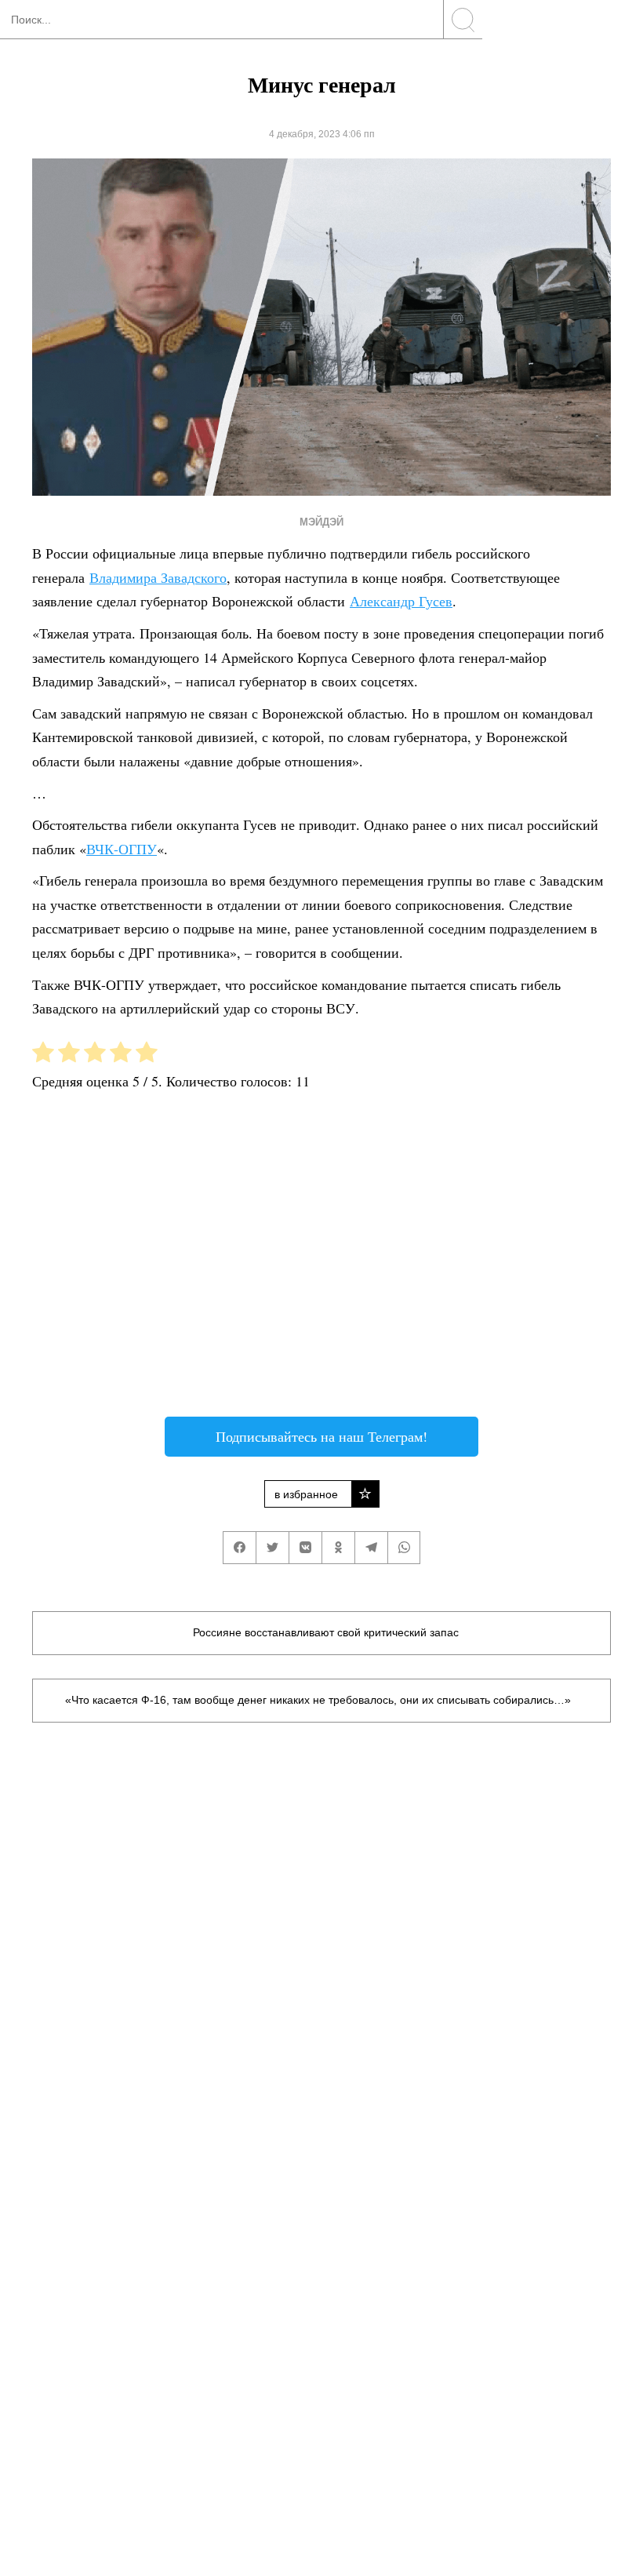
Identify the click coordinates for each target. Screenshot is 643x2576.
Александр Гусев (401, 601)
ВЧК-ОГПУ (122, 849)
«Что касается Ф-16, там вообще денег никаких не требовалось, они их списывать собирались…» (318, 1700)
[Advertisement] (321, 1260)
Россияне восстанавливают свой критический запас (326, 1632)
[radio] (43, 1055)
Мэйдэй (321, 522)
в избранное (306, 1494)
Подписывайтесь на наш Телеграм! (321, 1436)
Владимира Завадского (158, 577)
